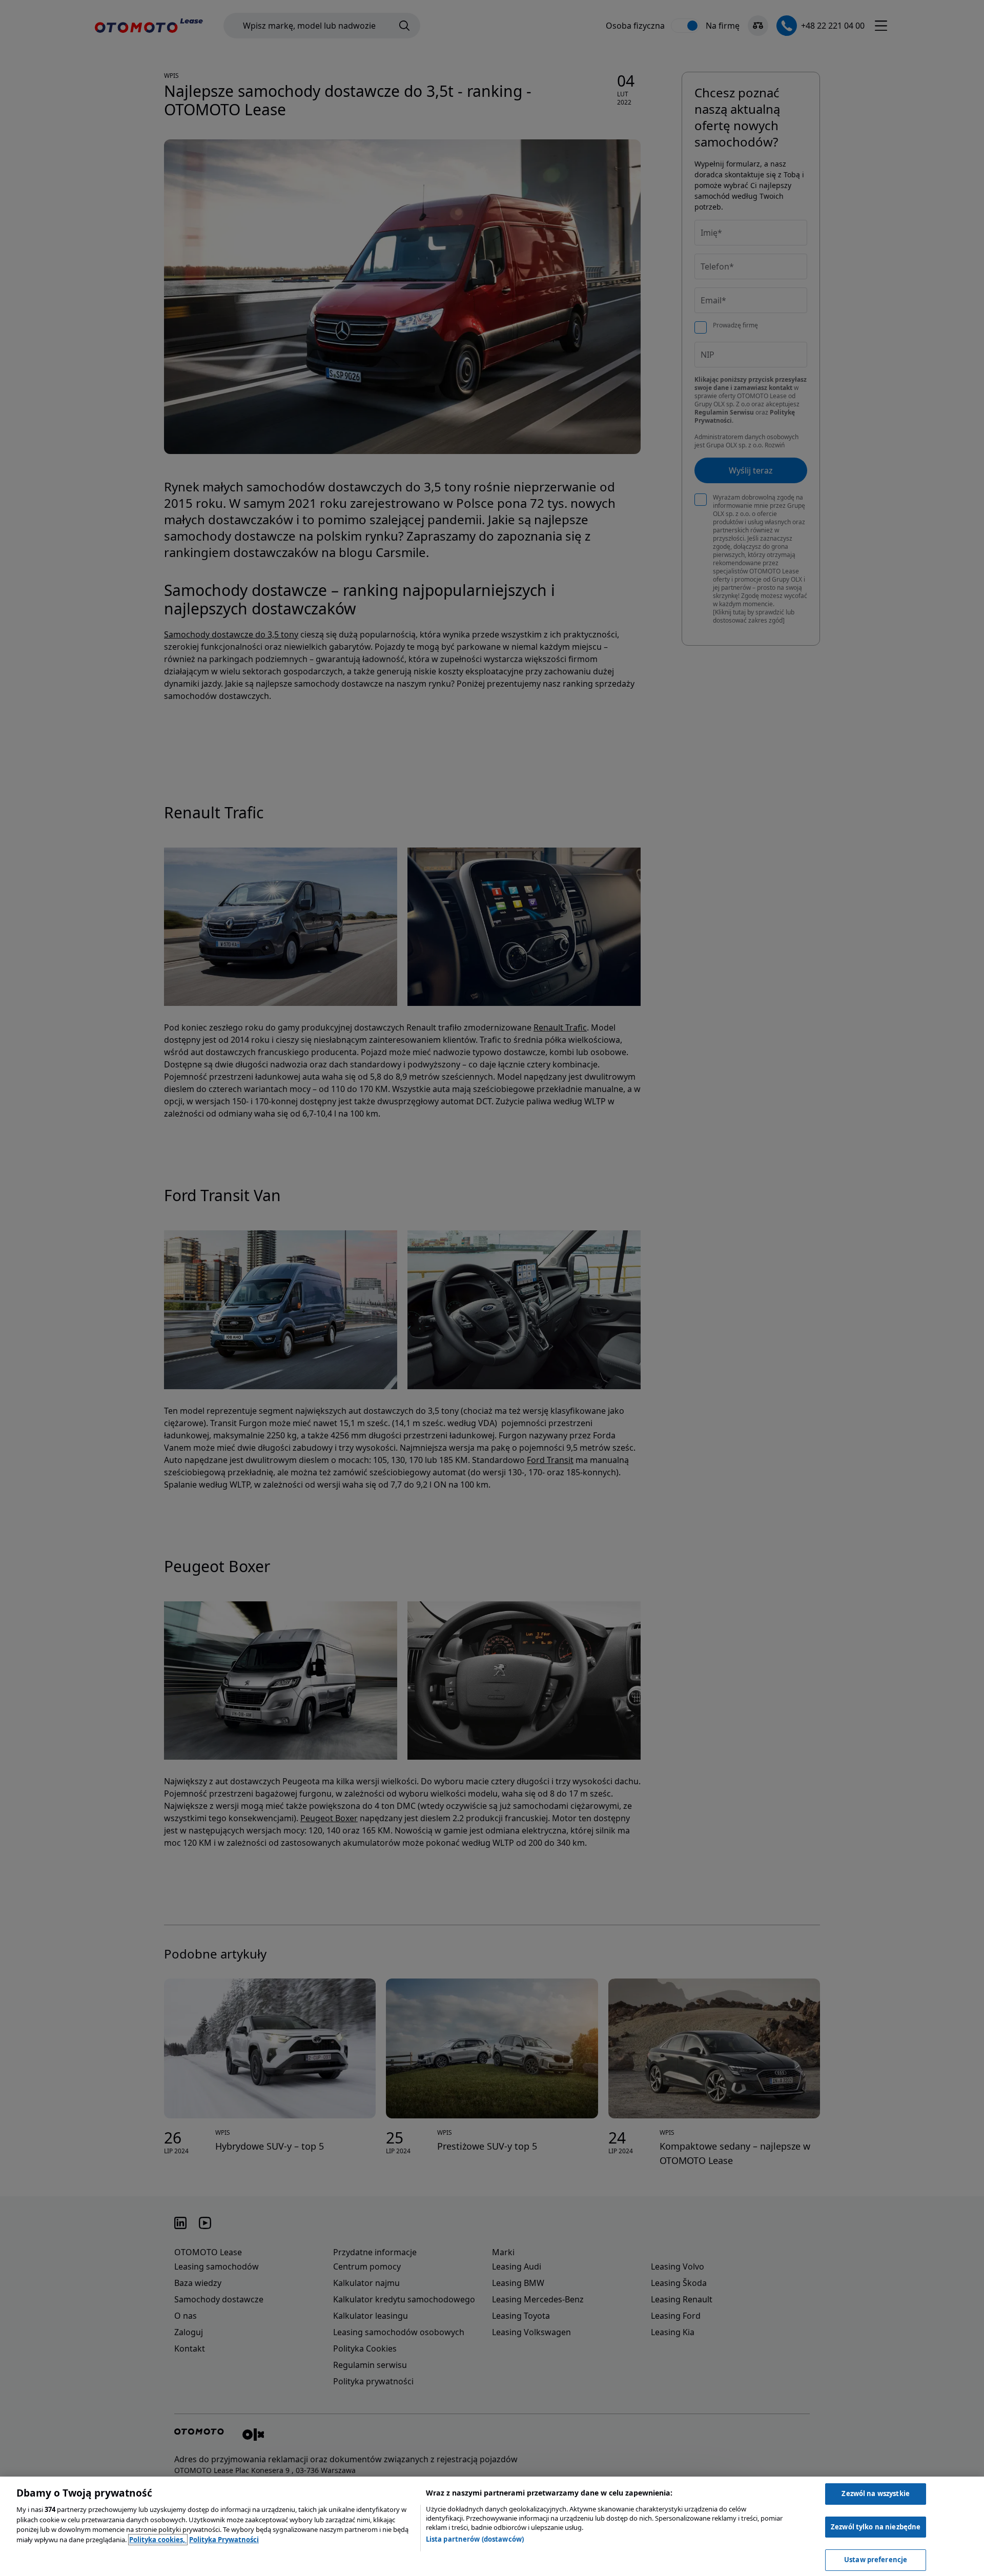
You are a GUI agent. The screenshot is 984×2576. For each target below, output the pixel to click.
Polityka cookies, (158, 2540)
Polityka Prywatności (224, 2540)
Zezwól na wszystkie (875, 2493)
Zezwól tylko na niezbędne (876, 2527)
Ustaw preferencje (876, 2560)
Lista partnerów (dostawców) (475, 2539)
